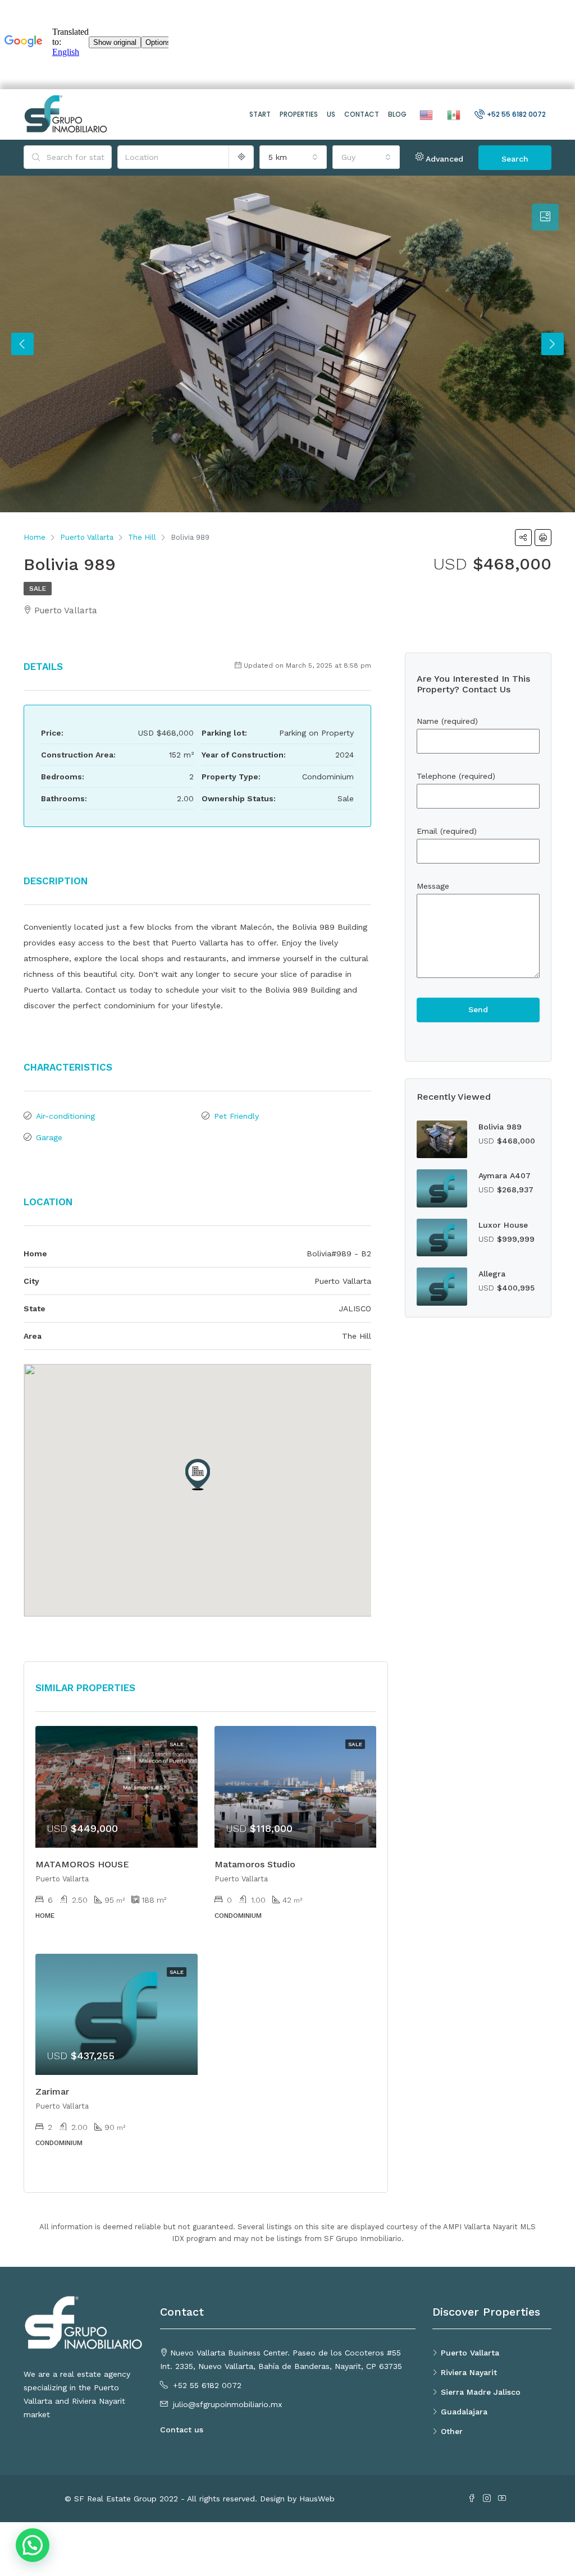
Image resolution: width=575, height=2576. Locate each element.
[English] (425, 114)
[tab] (545, 217)
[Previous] (22, 344)
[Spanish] (452, 114)
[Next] (553, 344)
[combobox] (293, 157)
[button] (198, 1475)
